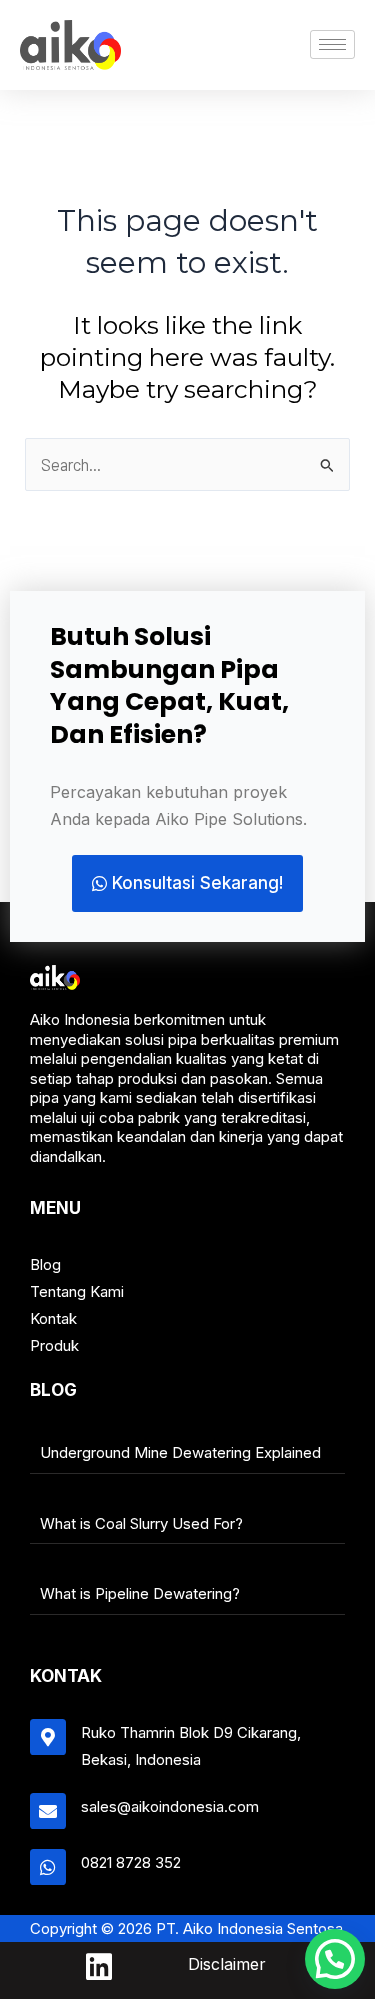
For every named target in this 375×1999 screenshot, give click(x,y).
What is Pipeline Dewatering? (140, 1593)
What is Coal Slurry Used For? (141, 1523)
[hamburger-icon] (332, 44)
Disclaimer (227, 1964)
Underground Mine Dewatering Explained (180, 1452)
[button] (335, 1959)
